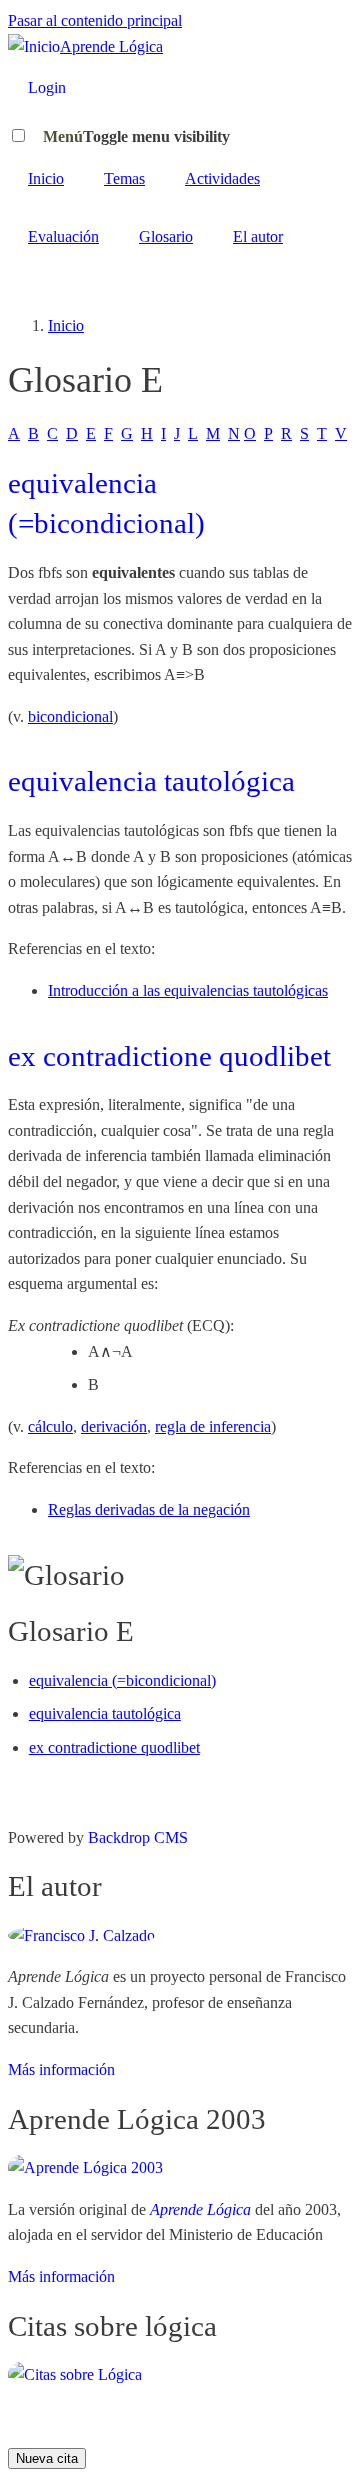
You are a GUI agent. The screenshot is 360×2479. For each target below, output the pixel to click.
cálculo (50, 1426)
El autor (258, 236)
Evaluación (63, 236)
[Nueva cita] (75, 2374)
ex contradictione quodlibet (169, 1056)
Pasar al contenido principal (95, 20)
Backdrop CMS (138, 1837)
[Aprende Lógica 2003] (85, 2167)
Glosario (166, 236)
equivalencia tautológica (151, 781)
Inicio (46, 178)
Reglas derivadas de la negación (149, 1509)
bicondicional (70, 716)
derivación (114, 1426)
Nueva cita (47, 2458)
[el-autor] (81, 1935)
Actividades (222, 178)
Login (47, 87)
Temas (124, 178)
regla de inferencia (213, 1426)
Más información (61, 2069)
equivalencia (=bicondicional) (122, 1680)
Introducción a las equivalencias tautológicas (188, 990)
